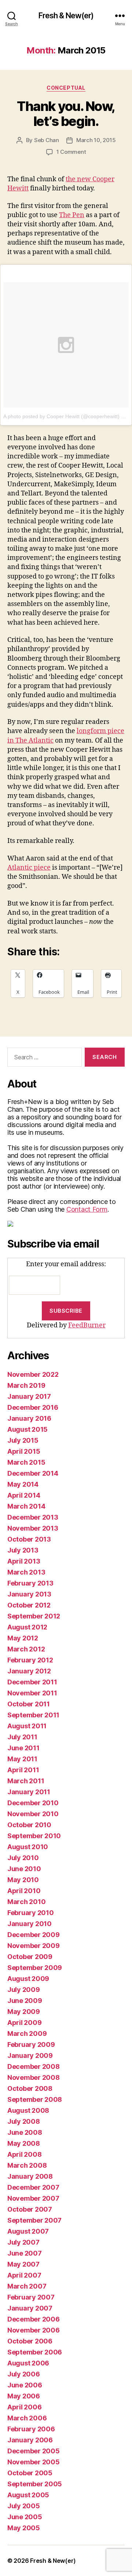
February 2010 (31, 1913)
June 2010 (24, 1869)
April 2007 (24, 2275)
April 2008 (24, 2154)
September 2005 (35, 2484)
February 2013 (30, 1583)
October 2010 (29, 1825)
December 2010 (33, 1803)
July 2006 (24, 2374)
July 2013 (23, 1550)
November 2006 (34, 2330)
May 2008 (24, 2143)
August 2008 (28, 2110)
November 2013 (33, 1528)
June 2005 (25, 2517)
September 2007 (34, 2220)
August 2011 (27, 1726)
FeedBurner (87, 1325)
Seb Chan (47, 140)
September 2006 (35, 2352)
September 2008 (35, 2099)
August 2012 (27, 1627)
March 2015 (26, 1462)
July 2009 (24, 1990)
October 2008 (30, 2088)
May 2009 (24, 2012)
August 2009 (28, 1979)
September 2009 (35, 1968)
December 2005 (34, 2451)
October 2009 (30, 1957)
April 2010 (24, 1891)
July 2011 (22, 1737)
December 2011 (32, 1682)
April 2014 (24, 1495)
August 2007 (28, 2231)
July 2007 (23, 2242)
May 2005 (24, 2528)
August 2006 (28, 2363)
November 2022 (33, 1374)
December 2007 (33, 2187)
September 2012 (34, 1616)
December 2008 (34, 2066)
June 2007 (25, 2253)
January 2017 (29, 1396)
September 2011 (33, 1715)
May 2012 (23, 1638)
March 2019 (26, 1385)
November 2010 (33, 1814)
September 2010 (34, 1836)
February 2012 (30, 1660)
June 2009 (25, 2001)
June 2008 (25, 2132)
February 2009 (31, 2045)
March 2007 (27, 2286)
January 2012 (29, 1671)
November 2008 (34, 2077)
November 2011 (32, 1693)
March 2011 (26, 1781)
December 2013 (33, 1517)
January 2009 (30, 2055)
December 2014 (33, 1473)
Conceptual (66, 88)
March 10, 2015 (96, 140)
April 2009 (24, 2023)
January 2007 (30, 2308)
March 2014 (26, 1506)
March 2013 (26, 1572)
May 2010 (23, 1880)
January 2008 (30, 2176)
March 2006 (27, 2418)
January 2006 (30, 2440)
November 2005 (34, 2462)
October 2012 (29, 1605)
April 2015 (24, 1451)
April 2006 (24, 2407)
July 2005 (24, 2506)
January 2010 (30, 1924)
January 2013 (29, 1594)
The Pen (72, 215)
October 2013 (29, 1539)
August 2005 (28, 2495)
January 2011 (29, 1792)
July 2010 (23, 1858)
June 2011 (23, 1748)
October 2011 (29, 1704)
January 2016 (29, 1418)
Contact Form (87, 1209)
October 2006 (30, 2341)
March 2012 (26, 1649)
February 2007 (31, 2297)
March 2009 (27, 2034)
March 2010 (26, 1902)
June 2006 (25, 2385)
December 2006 (34, 2319)
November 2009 (34, 1946)
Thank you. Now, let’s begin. (66, 114)
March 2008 (27, 2165)
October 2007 (30, 2209)
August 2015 (27, 1429)
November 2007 (33, 2198)
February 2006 (31, 2429)
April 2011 (23, 1770)
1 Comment (71, 152)
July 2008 (24, 2121)
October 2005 (30, 2473)
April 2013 (24, 1561)
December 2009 (34, 1935)
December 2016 (33, 1407)
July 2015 (23, 1440)
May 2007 (23, 2264)
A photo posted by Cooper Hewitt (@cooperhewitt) (61, 416)
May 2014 (23, 1484)
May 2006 (24, 2396)
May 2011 (22, 1759)
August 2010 (28, 1847)
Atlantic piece (29, 868)
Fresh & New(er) (66, 16)
